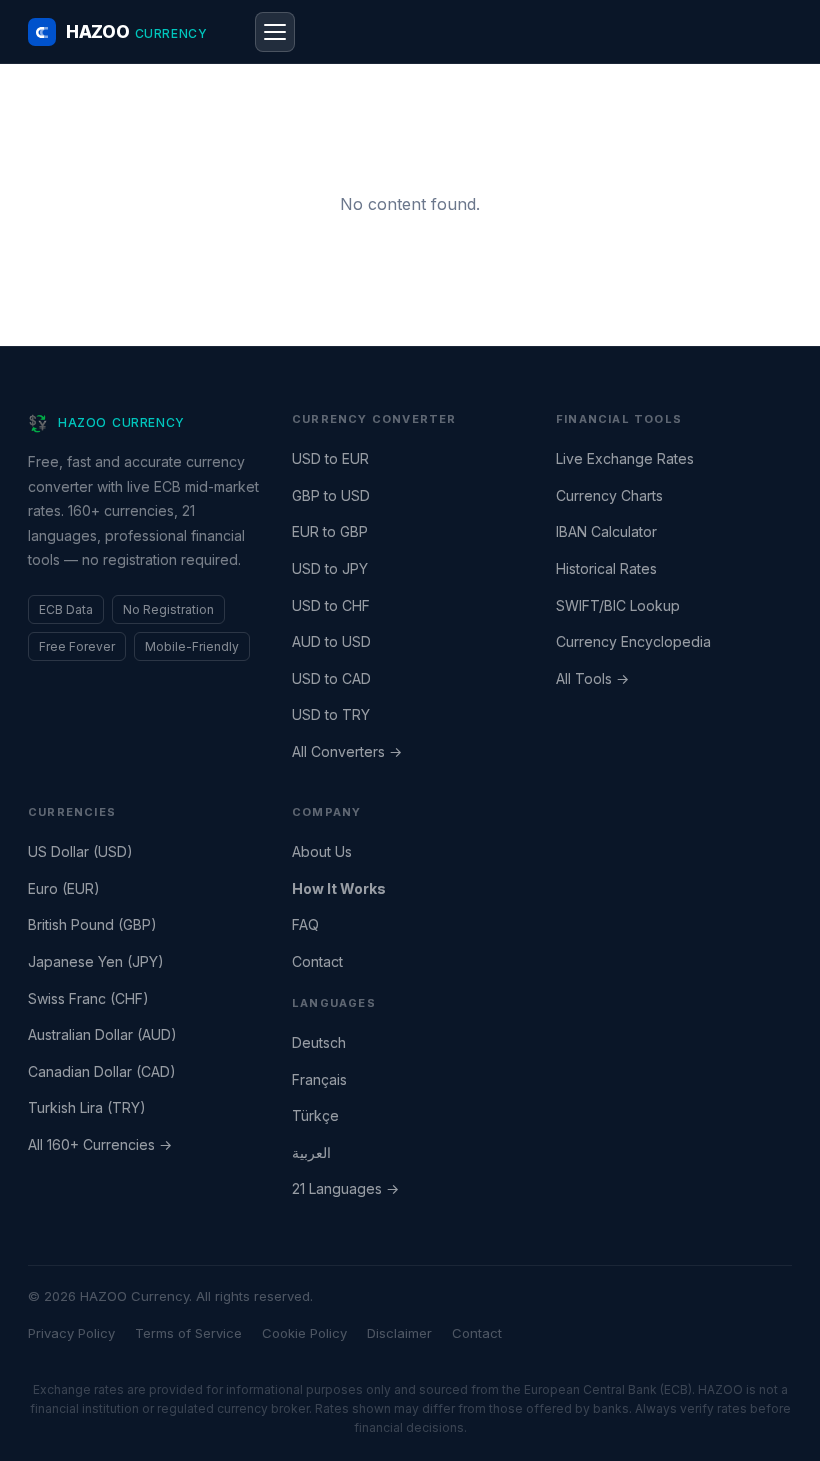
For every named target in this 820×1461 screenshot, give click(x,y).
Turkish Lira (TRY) (87, 1107)
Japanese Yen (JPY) (96, 961)
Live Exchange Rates (625, 458)
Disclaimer (399, 1333)
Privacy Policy (71, 1333)
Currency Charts (609, 495)
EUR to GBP (330, 531)
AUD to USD (331, 641)
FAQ (305, 924)
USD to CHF (331, 605)
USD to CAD (331, 678)
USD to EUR (330, 458)
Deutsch (319, 1042)
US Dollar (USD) (80, 851)
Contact (317, 961)
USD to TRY (331, 714)
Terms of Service (188, 1333)
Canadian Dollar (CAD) (102, 1071)
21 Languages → (345, 1188)
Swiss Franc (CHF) (88, 998)
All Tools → (592, 678)
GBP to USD (331, 495)
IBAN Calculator (606, 531)
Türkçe (315, 1115)
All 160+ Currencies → (100, 1144)
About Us (322, 851)
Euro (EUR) (64, 888)
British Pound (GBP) (92, 924)
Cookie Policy (304, 1333)
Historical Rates (606, 568)
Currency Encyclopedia (633, 641)
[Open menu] (275, 32)
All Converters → (347, 751)
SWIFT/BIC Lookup (618, 605)
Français (319, 1079)
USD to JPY (330, 568)
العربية (311, 1152)
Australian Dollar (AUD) (102, 1034)
